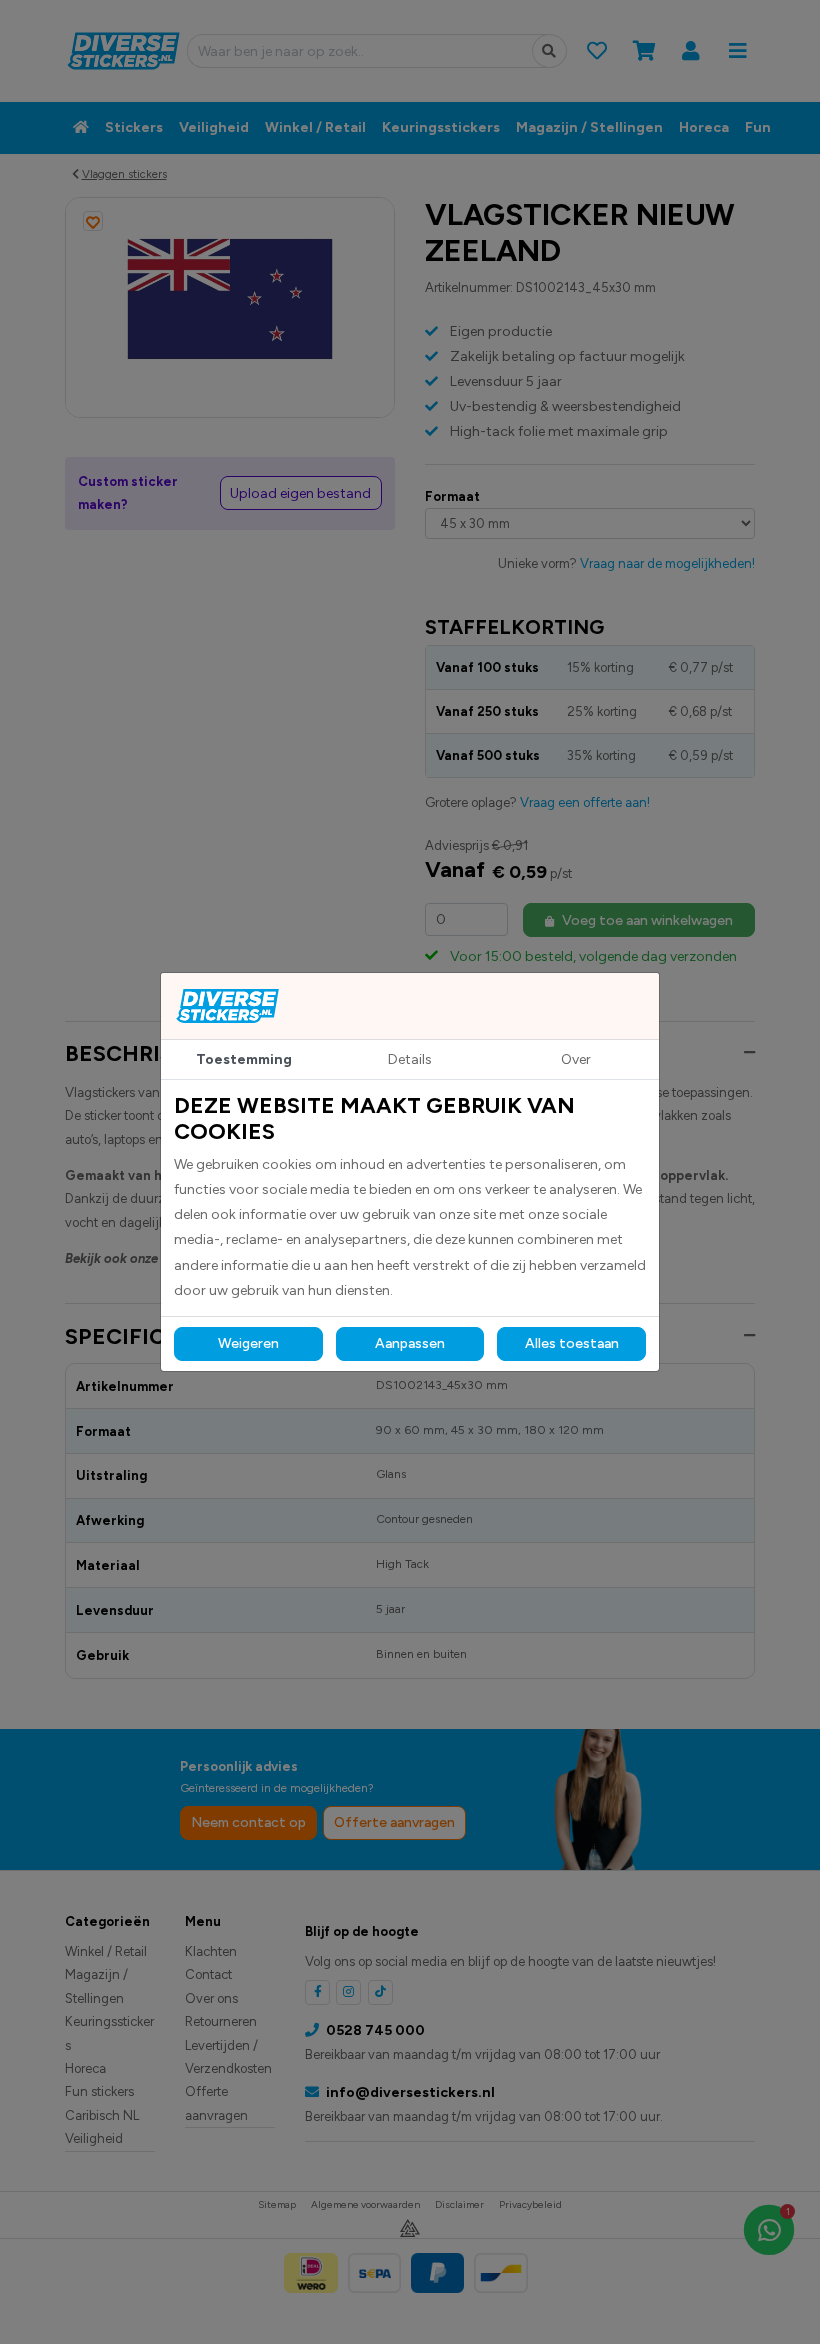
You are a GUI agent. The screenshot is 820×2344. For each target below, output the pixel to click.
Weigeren (248, 1343)
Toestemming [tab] (244, 1059)
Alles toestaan (572, 1343)
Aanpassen (410, 1343)
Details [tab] (410, 1059)
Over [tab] (576, 1059)
